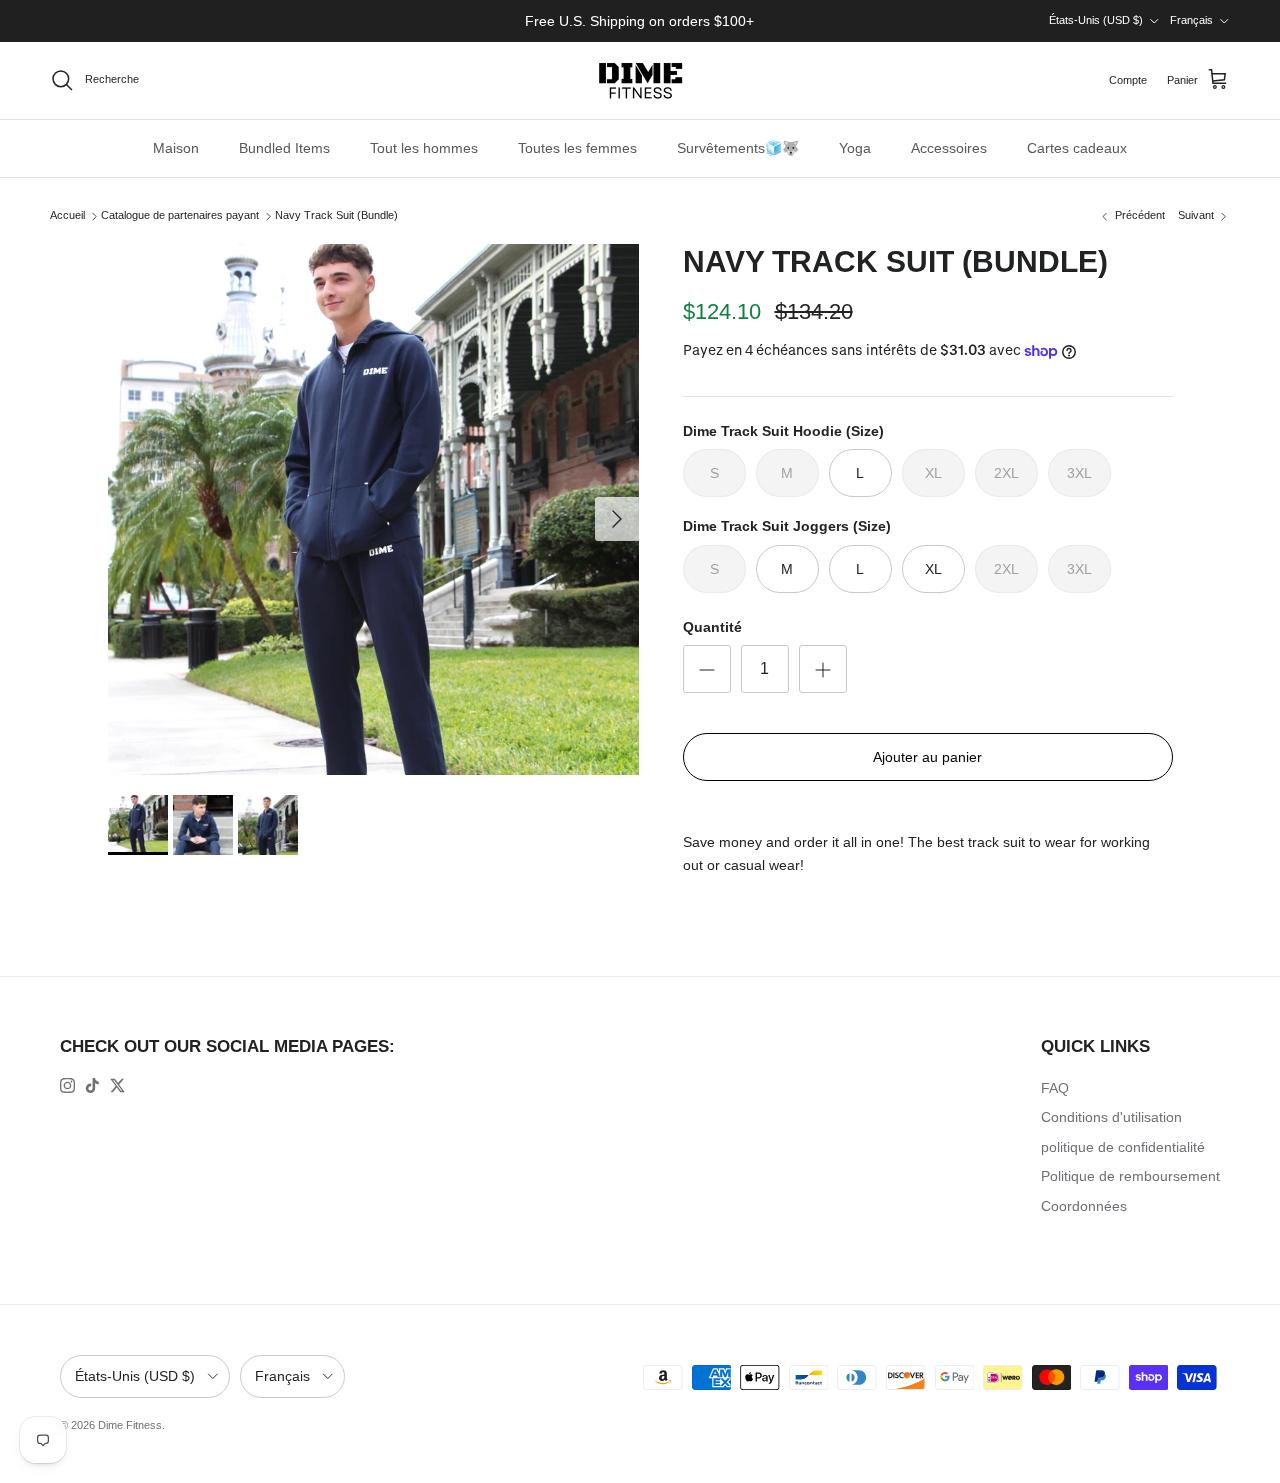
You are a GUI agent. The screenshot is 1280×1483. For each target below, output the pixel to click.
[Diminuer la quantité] (707, 669)
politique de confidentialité (1123, 1147)
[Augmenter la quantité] (823, 669)
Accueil (67, 216)
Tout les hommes (424, 148)
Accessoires (949, 148)
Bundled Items (284, 148)
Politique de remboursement (1130, 1176)
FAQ (1055, 1088)
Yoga (855, 148)
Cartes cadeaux (1077, 148)
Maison (176, 148)
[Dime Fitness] (640, 80)
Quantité (712, 627)
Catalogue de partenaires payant (180, 216)
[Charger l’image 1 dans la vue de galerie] (373, 509)
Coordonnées (1084, 1206)
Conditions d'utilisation (1111, 1117)
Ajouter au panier (927, 757)
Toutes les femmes (577, 148)
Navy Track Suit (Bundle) (336, 216)
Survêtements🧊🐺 (738, 148)
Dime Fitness (130, 1425)
